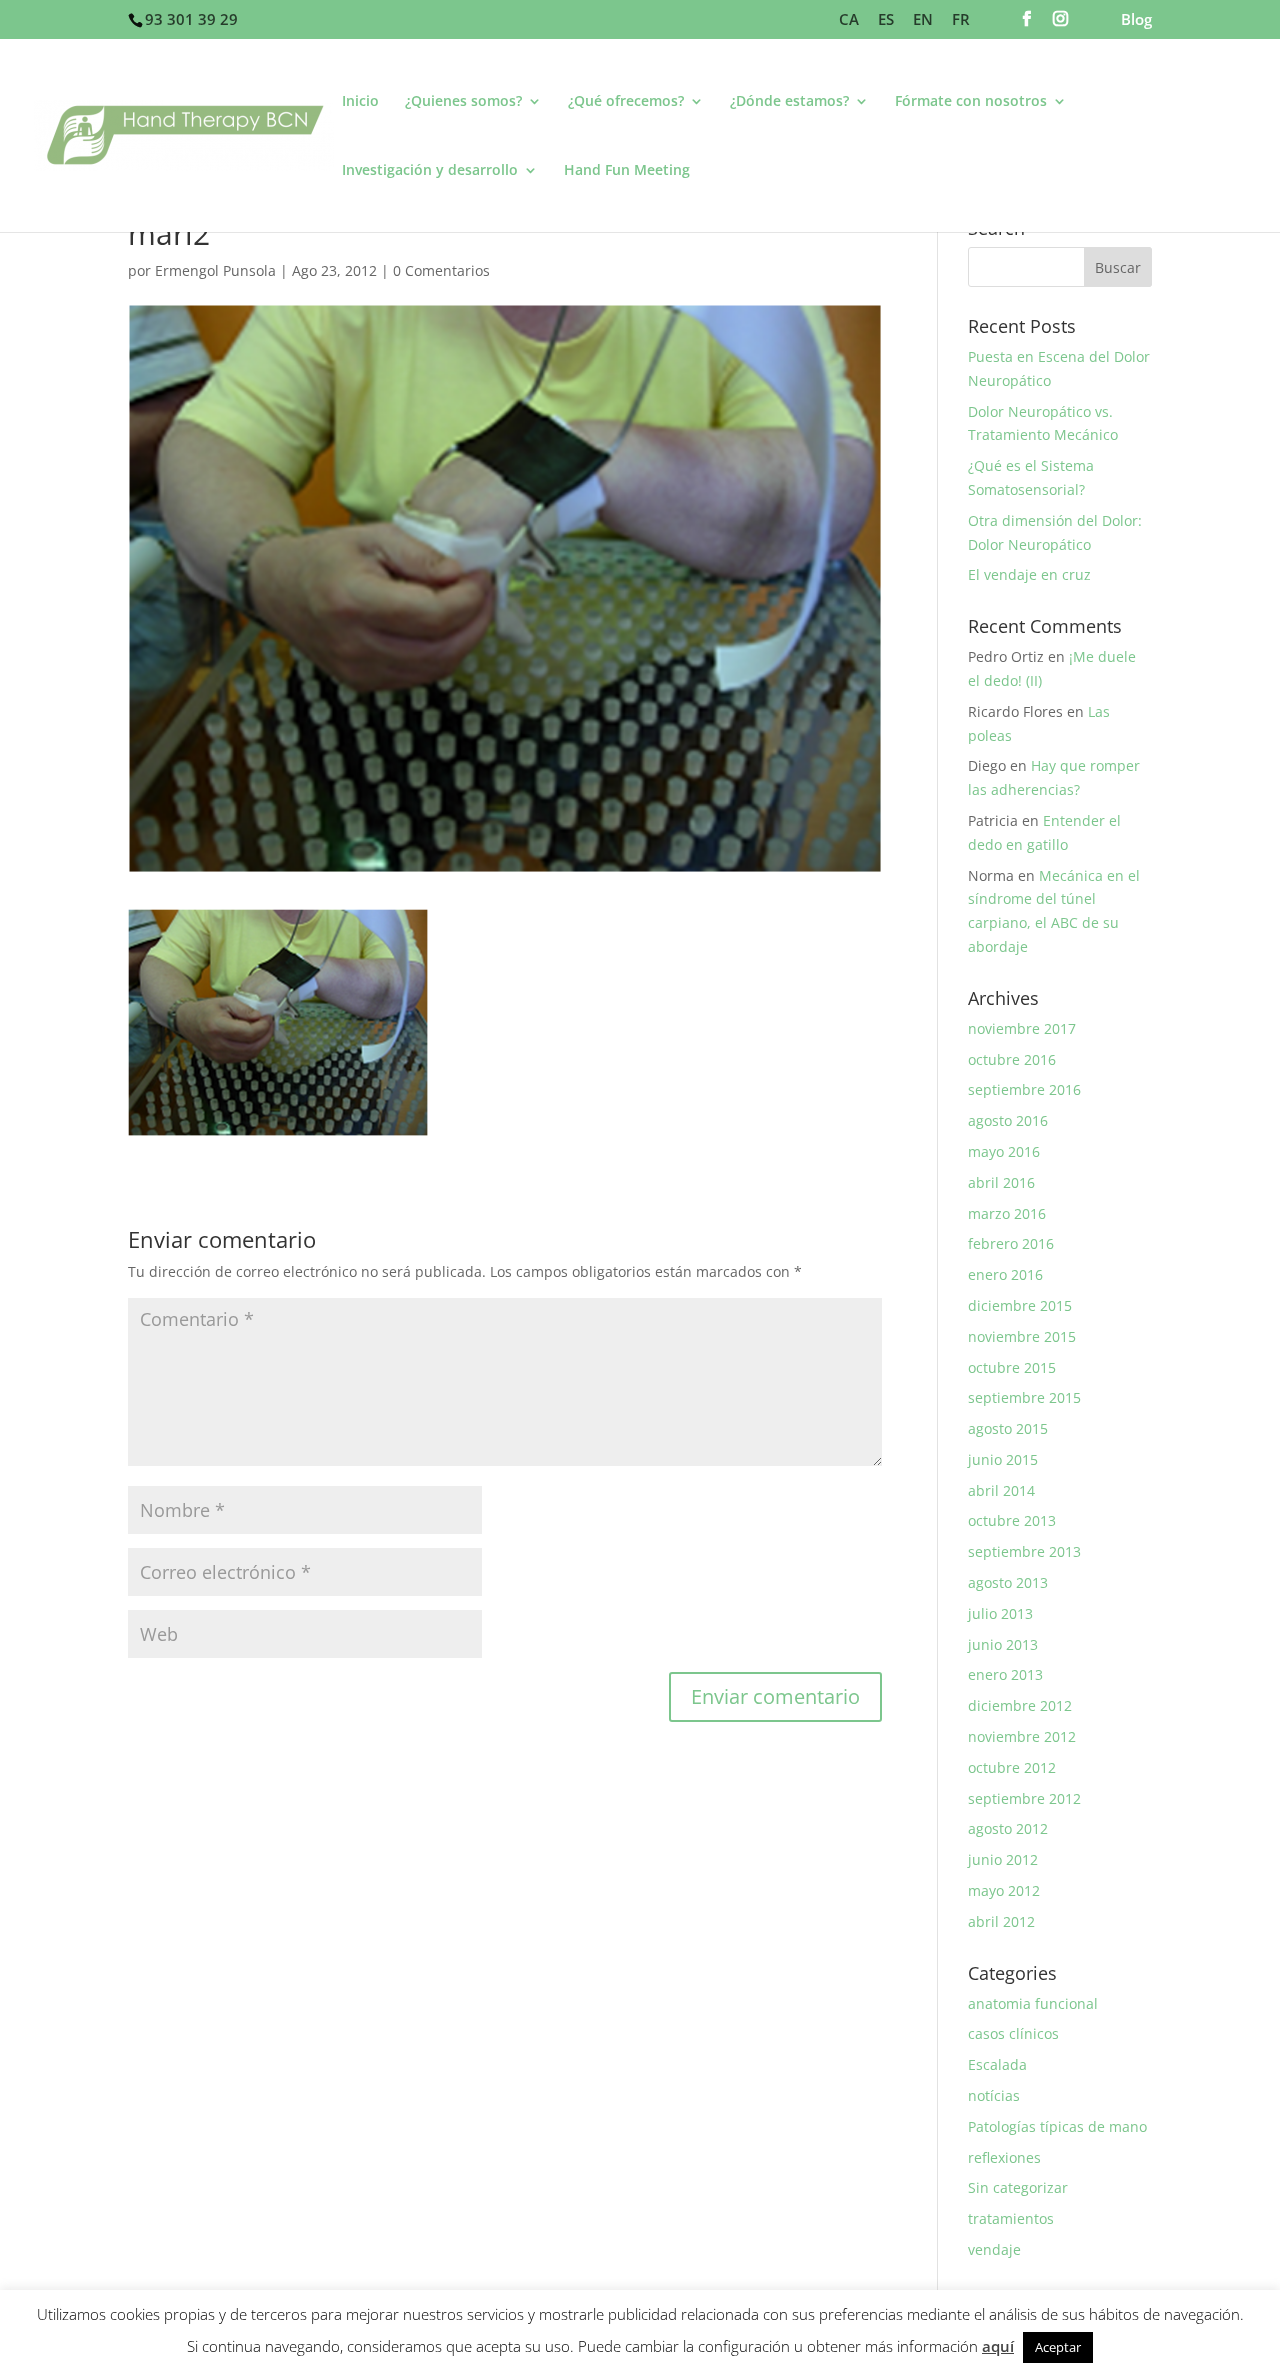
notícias (994, 2095)
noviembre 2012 (1022, 1736)
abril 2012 (1001, 1921)
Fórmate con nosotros (971, 102)
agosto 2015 (1008, 1428)
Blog (1136, 20)
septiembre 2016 (1024, 1089)
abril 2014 (1001, 1490)
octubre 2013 (1012, 1520)
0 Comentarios (441, 270)
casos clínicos (1013, 2033)
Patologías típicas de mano (1057, 2126)
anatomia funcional (1033, 2003)
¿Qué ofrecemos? (626, 102)
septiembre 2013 (1024, 1551)
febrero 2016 (1011, 1243)
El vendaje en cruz (1029, 574)
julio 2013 (1000, 1613)
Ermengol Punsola (215, 270)
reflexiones (1004, 2157)
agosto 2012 (1008, 1828)
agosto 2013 (1008, 1582)
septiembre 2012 (1024, 1798)
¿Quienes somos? (463, 102)
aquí (998, 2346)
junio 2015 (1003, 1459)
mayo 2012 (1004, 1890)
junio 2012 (1003, 1859)
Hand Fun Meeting (627, 171)
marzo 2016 (1007, 1213)
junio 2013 (1003, 1644)
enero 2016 (1005, 1274)
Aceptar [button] (1058, 2347)
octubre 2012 (1012, 1767)
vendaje (994, 2249)
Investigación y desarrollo (430, 171)
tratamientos (1011, 2218)
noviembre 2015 (1022, 1336)
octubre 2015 (1012, 1367)
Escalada (997, 2064)
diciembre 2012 (1020, 1705)
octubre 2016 (1012, 1059)
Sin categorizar (1018, 2187)
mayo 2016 (1004, 1151)
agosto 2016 (1008, 1120)
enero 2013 (1005, 1674)
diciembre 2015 (1020, 1305)
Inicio (360, 102)
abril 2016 (1001, 1182)
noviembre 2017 (1022, 1028)
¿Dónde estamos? (789, 102)
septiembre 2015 (1024, 1397)
